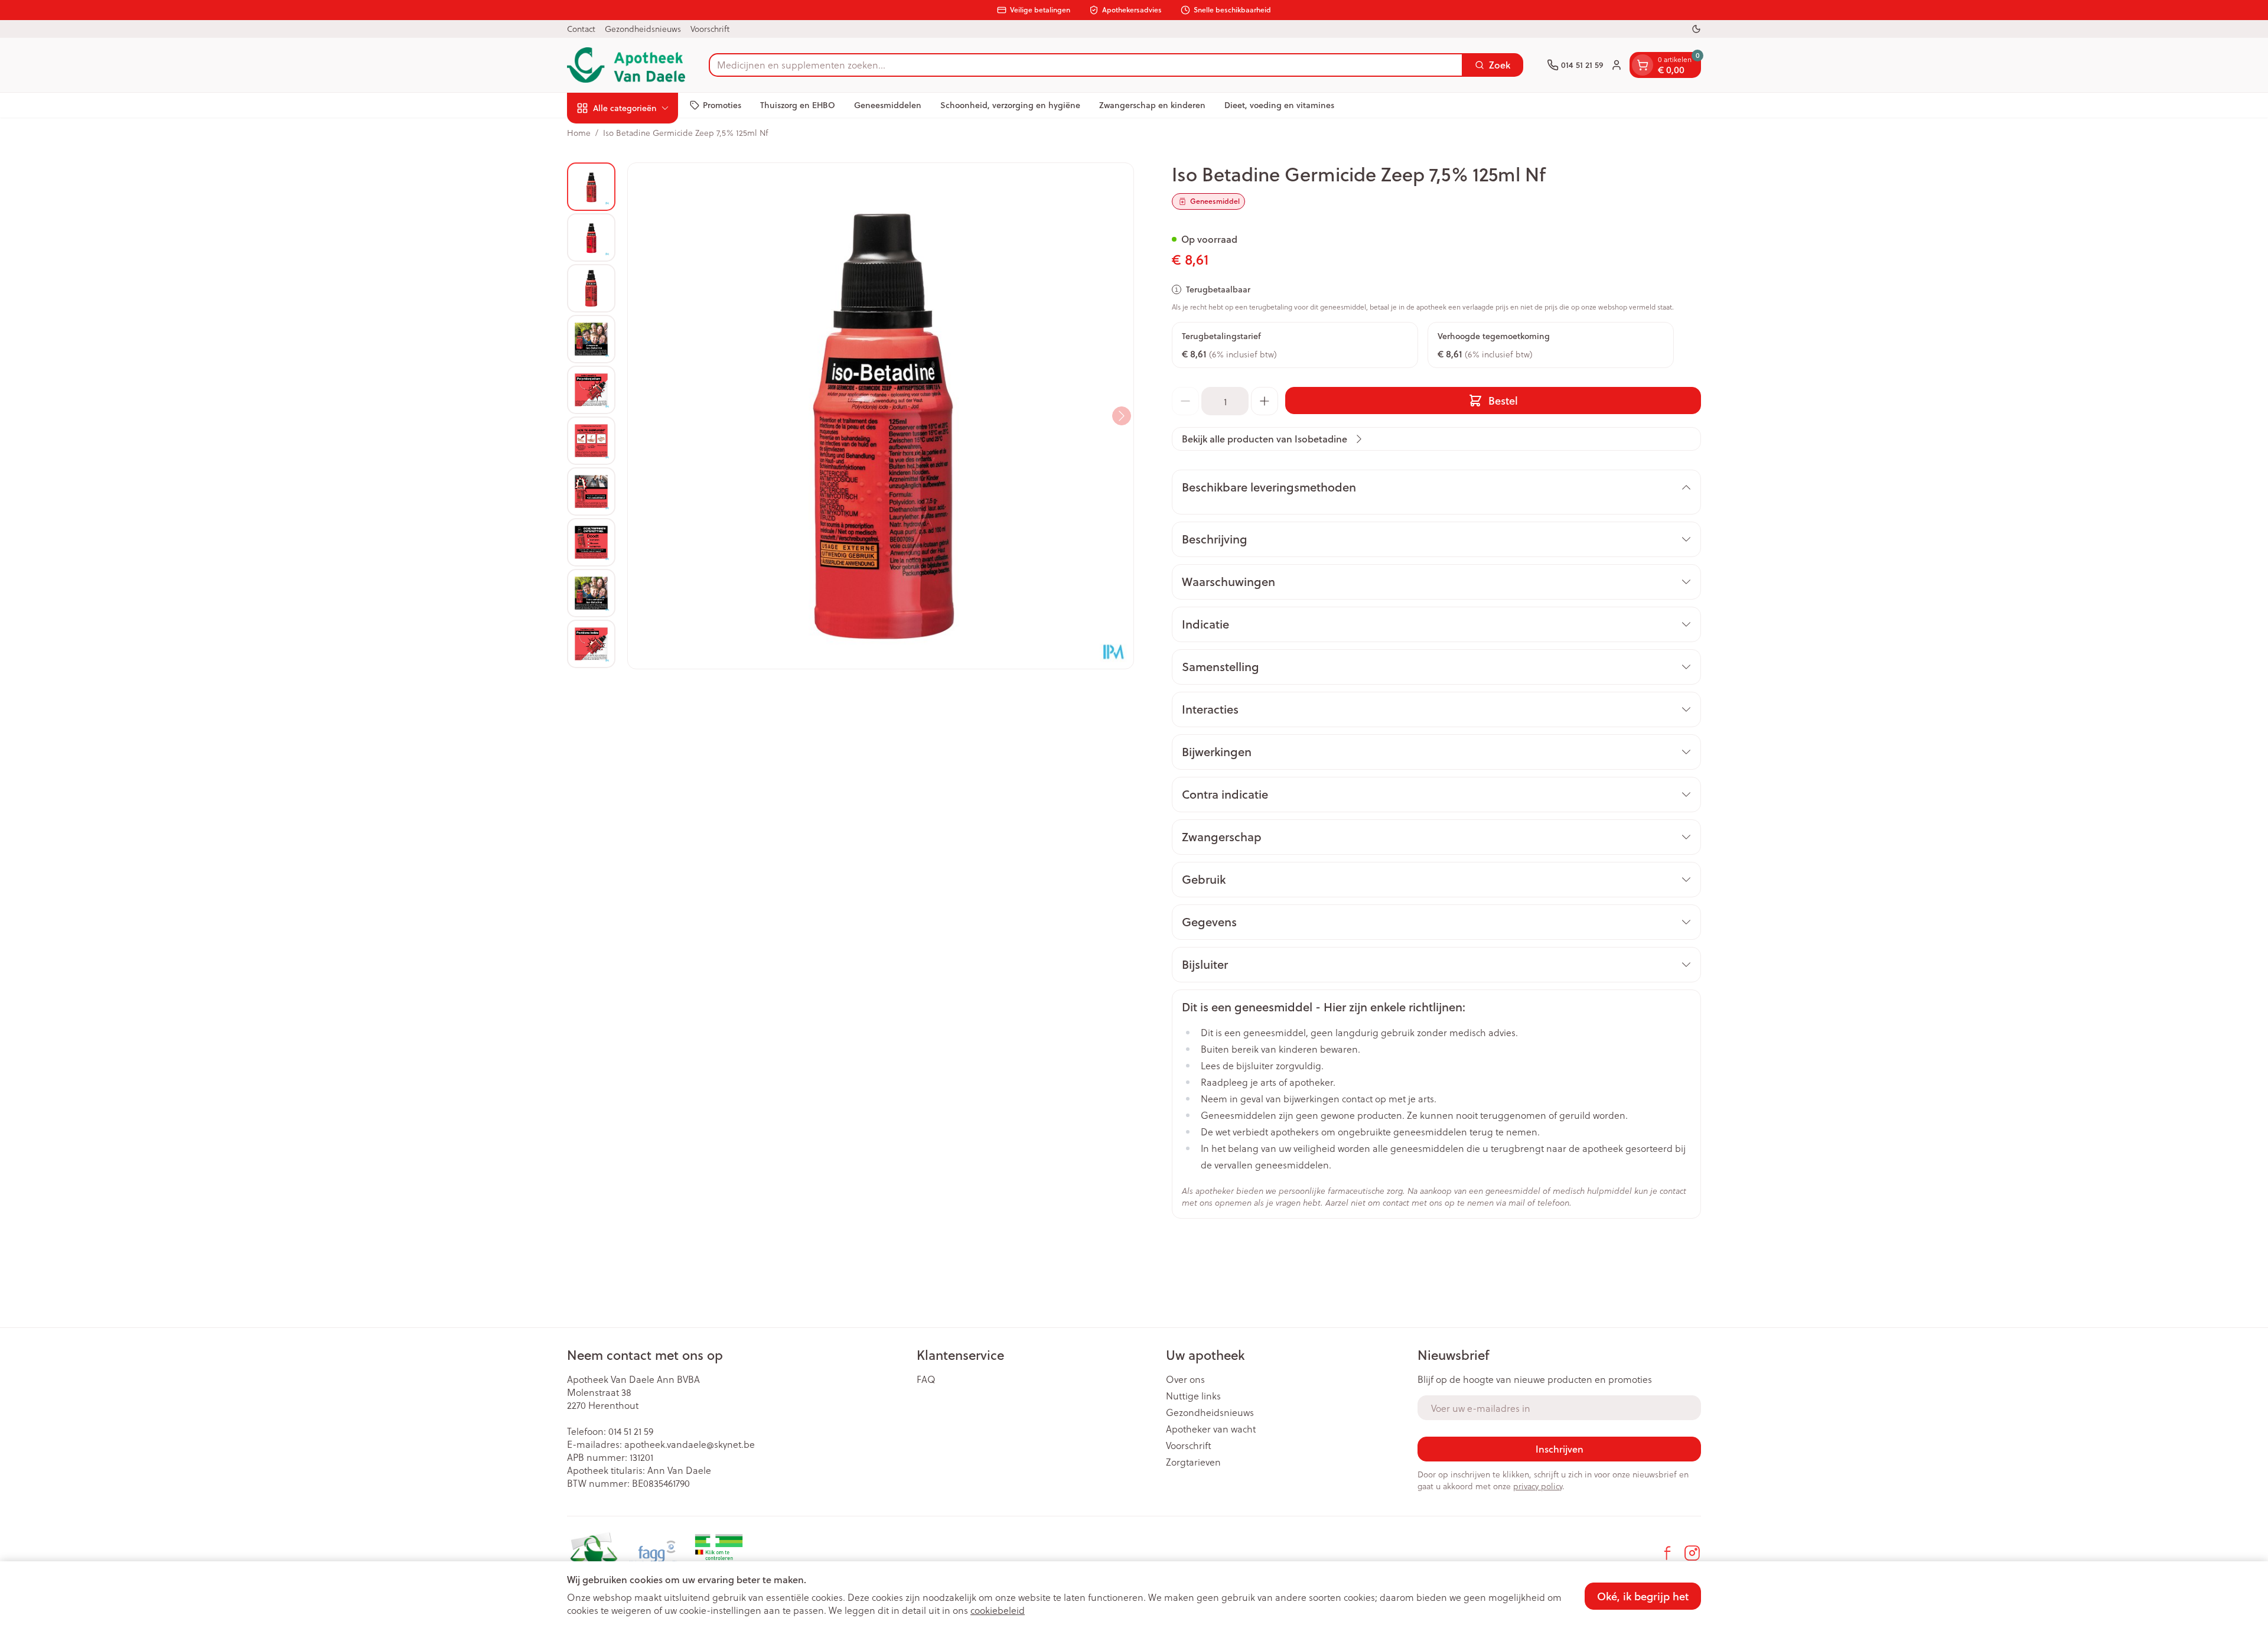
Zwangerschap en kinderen (1152, 105)
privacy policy (1538, 1486)
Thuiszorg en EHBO (798, 105)
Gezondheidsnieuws (643, 29)
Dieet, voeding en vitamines (1279, 105)
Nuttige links (1193, 1396)
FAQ (926, 1379)
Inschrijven (1560, 1449)
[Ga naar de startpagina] (626, 65)
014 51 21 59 (631, 1431)
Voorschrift (710, 29)
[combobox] (1086, 65)
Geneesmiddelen (888, 105)
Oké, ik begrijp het (1643, 1596)
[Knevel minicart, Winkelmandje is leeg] (1643, 65)
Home (579, 133)
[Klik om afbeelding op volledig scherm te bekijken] (881, 416)
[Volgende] (1122, 416)
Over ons (1185, 1379)
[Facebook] (1667, 1553)
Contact (581, 29)
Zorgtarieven (1193, 1462)
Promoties (722, 105)
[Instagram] (1692, 1553)
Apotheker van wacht (1211, 1429)
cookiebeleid (998, 1610)
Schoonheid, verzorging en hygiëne (1010, 105)
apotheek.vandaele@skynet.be (690, 1444)
